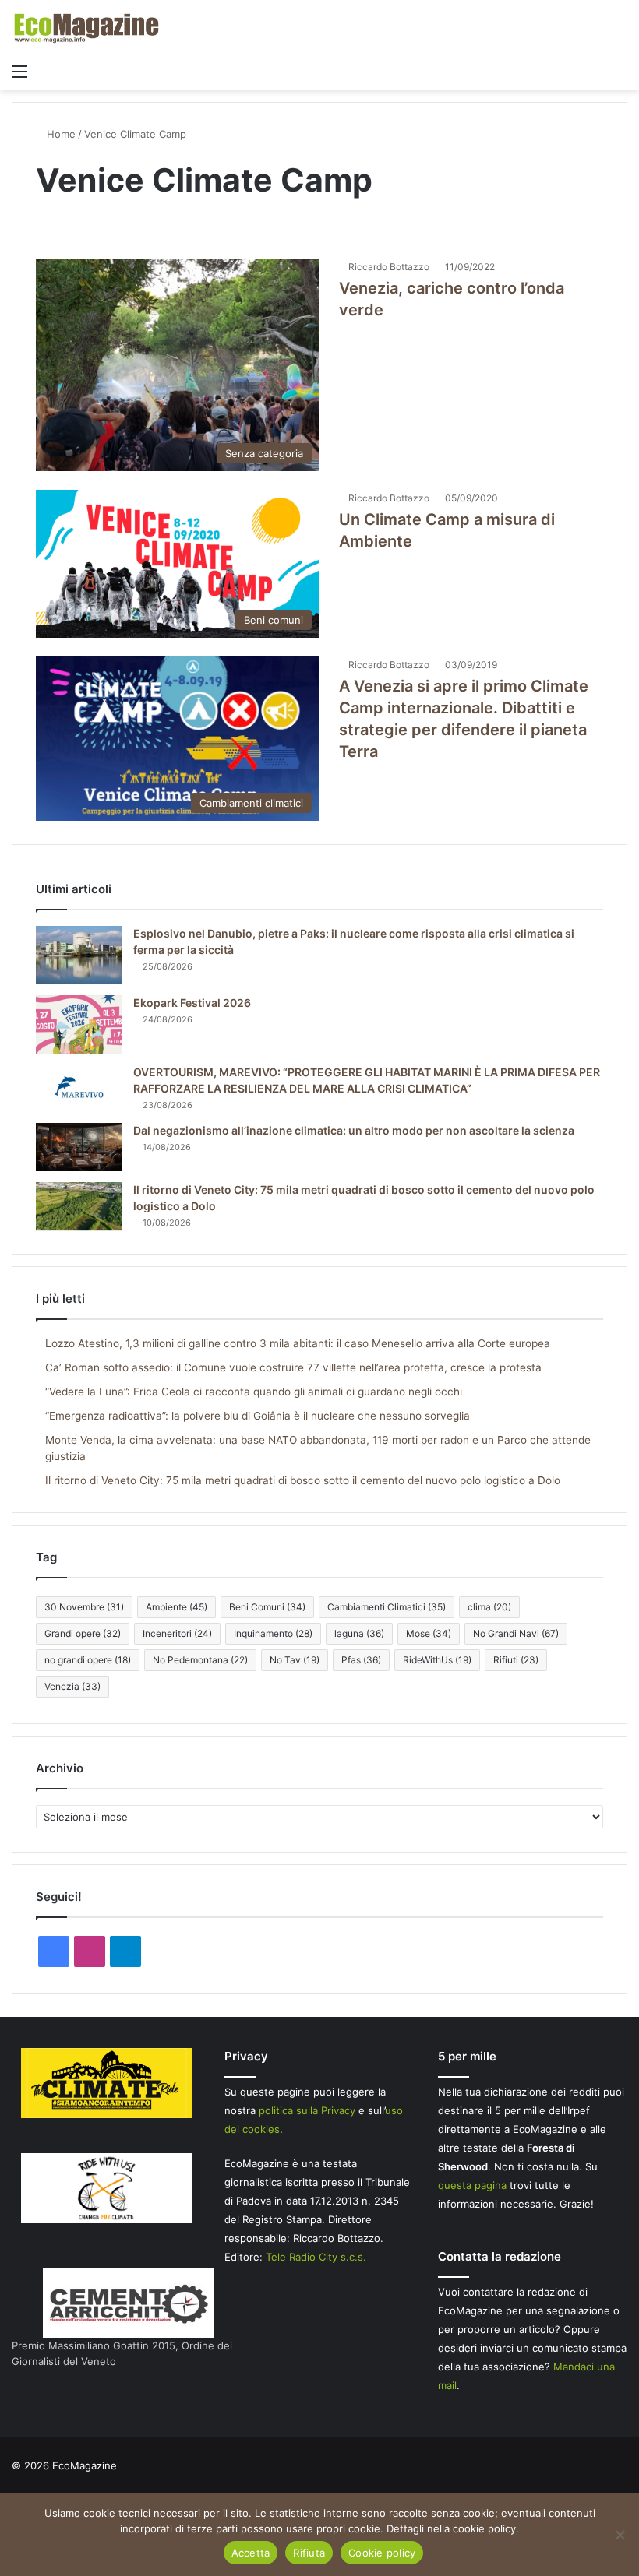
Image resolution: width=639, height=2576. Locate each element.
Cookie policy (382, 2553)
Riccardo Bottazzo (389, 267)
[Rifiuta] (620, 2535)
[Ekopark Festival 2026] (79, 1024)
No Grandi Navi (516, 1633)
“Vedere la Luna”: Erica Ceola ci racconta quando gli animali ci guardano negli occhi (254, 1392)
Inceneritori (177, 1633)
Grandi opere (83, 1633)
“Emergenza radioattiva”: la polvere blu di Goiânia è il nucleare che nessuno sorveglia (258, 1416)
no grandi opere (88, 1660)
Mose (429, 1633)
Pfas (361, 1660)
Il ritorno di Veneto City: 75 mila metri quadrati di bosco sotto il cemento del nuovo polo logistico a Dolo (303, 1480)
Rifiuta (309, 2553)
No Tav (295, 1660)
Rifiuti (516, 1660)
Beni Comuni (267, 1607)
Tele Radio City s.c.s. (316, 2257)
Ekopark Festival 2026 (192, 1003)
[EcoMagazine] (86, 28)
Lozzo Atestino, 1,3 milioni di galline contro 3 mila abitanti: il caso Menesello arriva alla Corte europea (298, 1343)
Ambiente (177, 1607)
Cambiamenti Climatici (387, 1607)
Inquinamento (273, 1633)
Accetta (251, 2553)
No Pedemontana (200, 1660)
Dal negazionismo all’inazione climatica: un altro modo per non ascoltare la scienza (354, 1130)
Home (60, 134)
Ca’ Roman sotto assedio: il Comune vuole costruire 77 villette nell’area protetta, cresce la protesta (293, 1367)
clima (489, 1607)
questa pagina (472, 2185)
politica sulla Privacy (307, 2110)
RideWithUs (437, 1660)
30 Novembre (84, 1607)
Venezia (72, 1686)
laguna (359, 1633)
